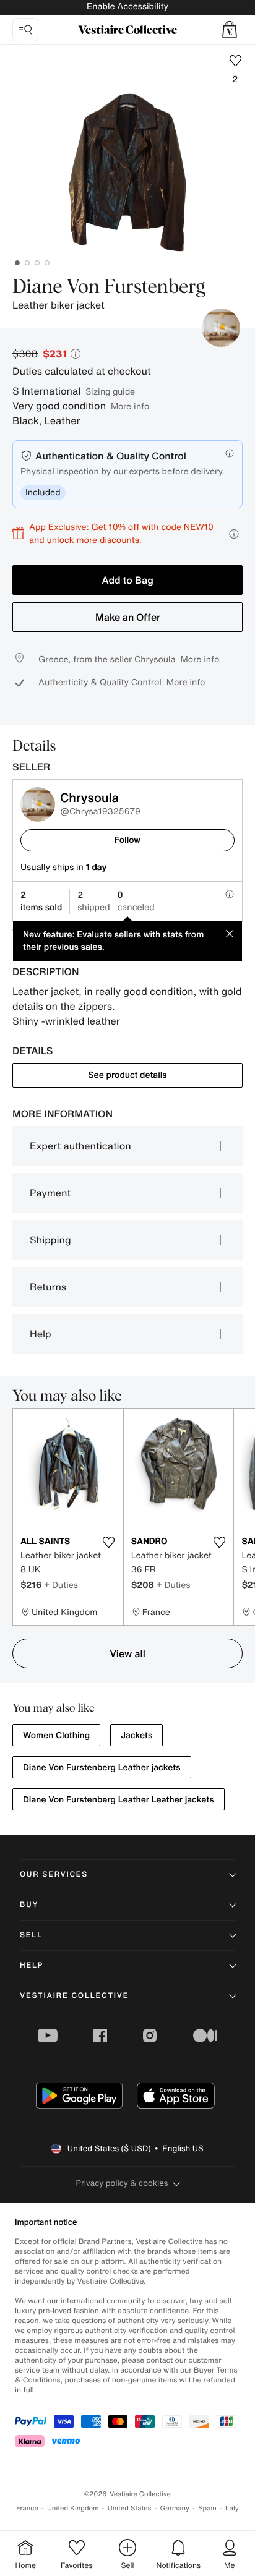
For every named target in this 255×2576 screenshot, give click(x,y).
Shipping (50, 1240)
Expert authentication (80, 1146)
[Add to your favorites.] (109, 1542)
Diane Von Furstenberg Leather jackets (102, 1768)
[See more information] (234, 534)
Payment (50, 1193)
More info (130, 406)
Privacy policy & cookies (122, 2183)
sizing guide (110, 391)
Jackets (136, 1735)
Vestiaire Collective (74, 1996)
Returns (48, 1287)
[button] (230, 30)
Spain (207, 2508)
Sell (31, 1935)
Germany (175, 2508)
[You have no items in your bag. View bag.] (230, 30)
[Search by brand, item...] (25, 30)
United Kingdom (73, 2508)
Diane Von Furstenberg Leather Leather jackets (119, 1800)
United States (130, 2508)
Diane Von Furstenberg (109, 288)
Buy (29, 1905)
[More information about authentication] (230, 453)
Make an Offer (128, 617)
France (27, 2508)
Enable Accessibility (127, 6)
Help (41, 1334)
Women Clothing (56, 1735)
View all (127, 1653)
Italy (232, 2508)
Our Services (54, 1874)
